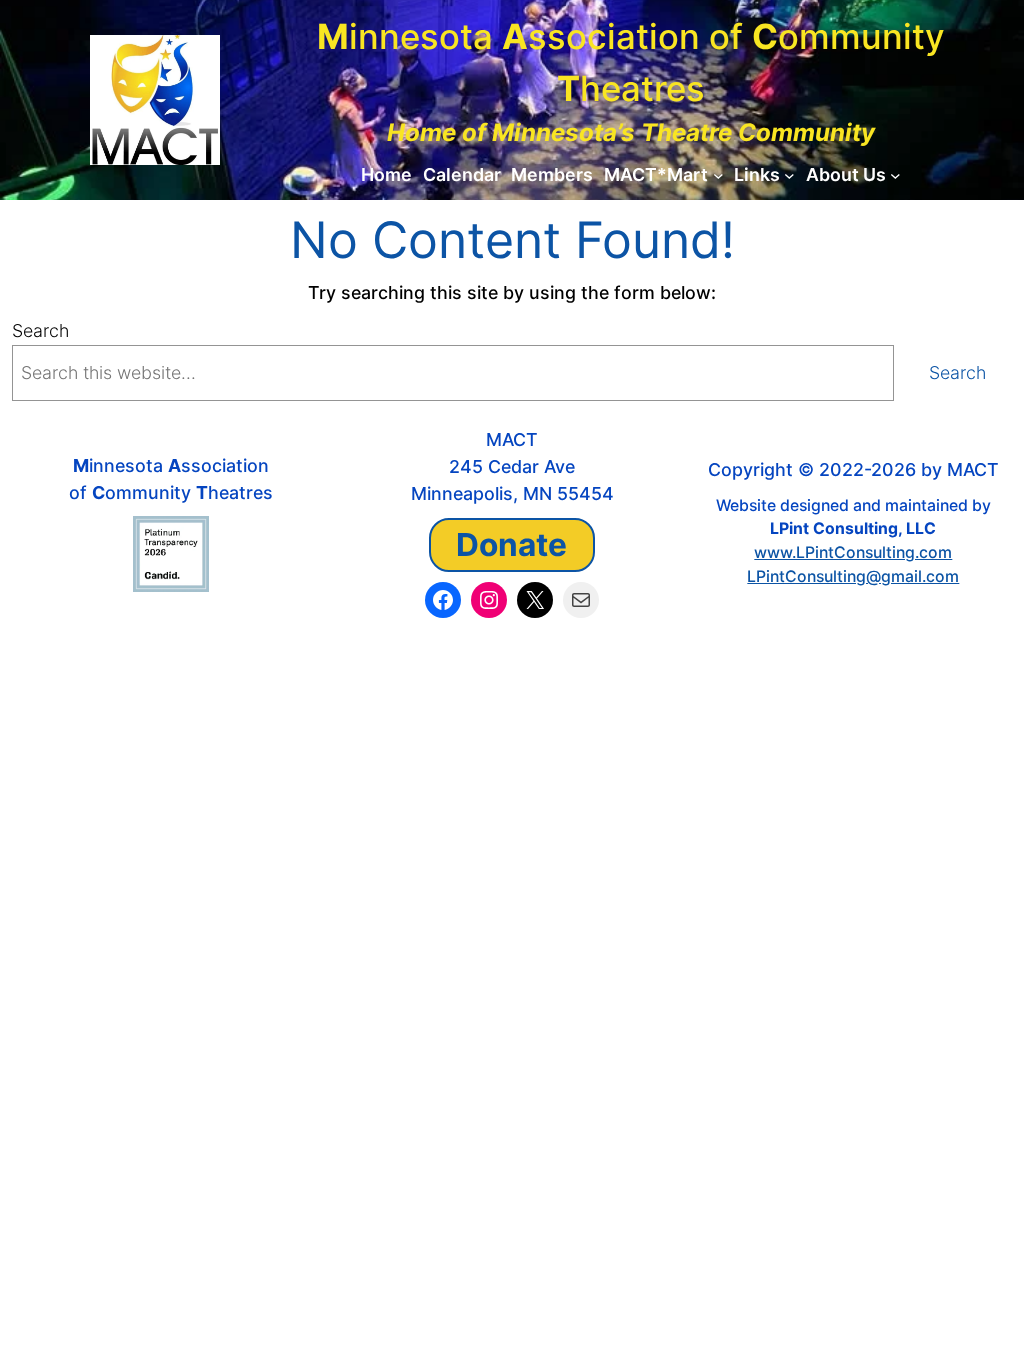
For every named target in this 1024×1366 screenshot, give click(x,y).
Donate (511, 544)
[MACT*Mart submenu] (718, 175)
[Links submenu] (789, 175)
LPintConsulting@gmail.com (853, 576)
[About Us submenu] (895, 175)
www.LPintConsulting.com (853, 552)
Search (40, 330)
